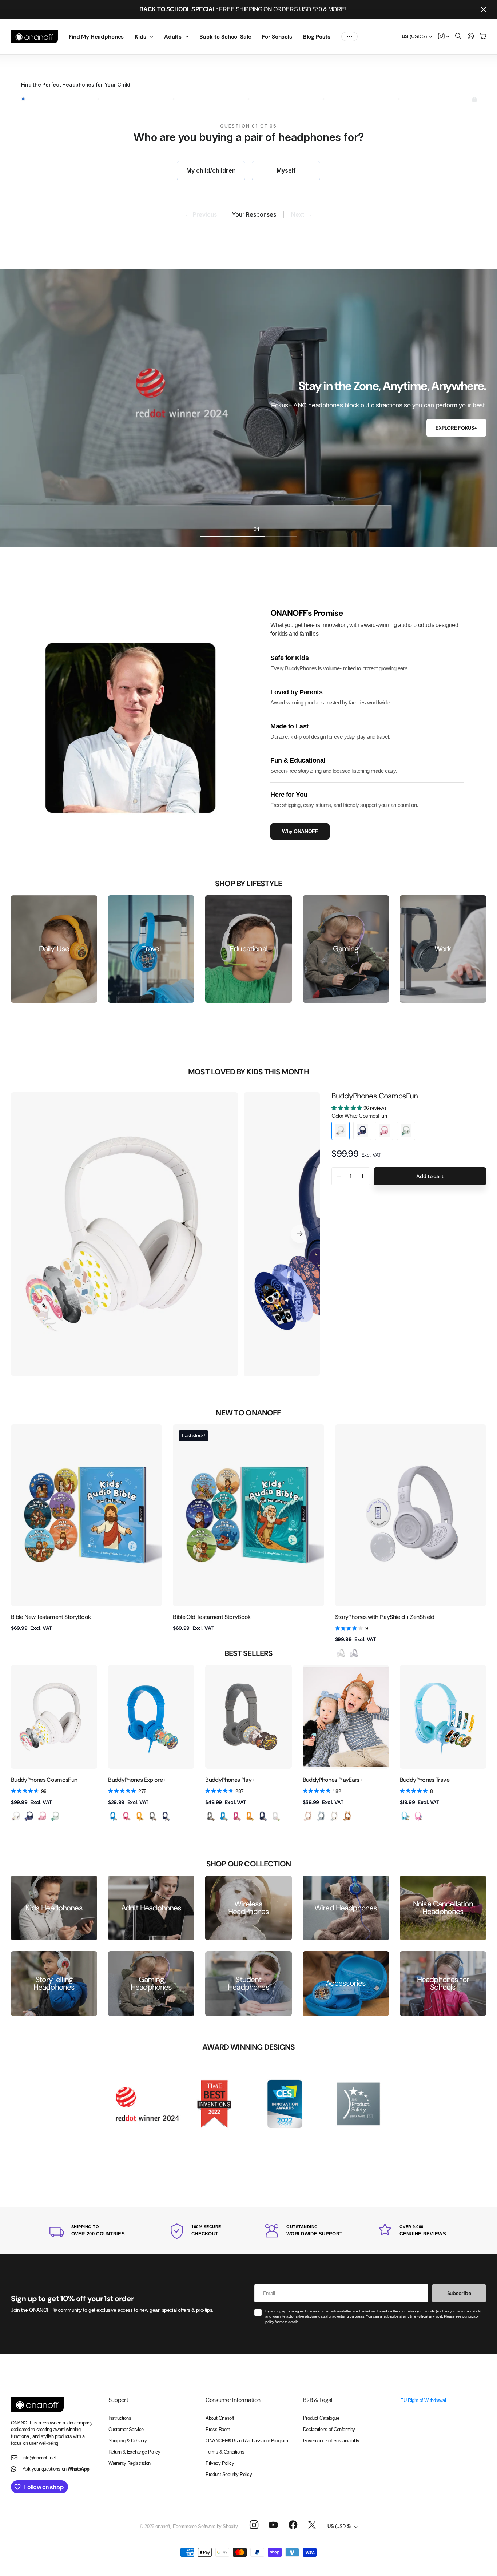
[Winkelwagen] (483, 37)
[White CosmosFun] (16, 1816)
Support (118, 2400)
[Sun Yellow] (140, 1816)
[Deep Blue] (166, 1816)
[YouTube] (273, 2525)
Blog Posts (317, 37)
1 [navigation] (208, 529)
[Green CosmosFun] (56, 1816)
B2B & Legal (318, 2400)
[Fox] (347, 1816)
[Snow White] (276, 1816)
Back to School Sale (225, 37)
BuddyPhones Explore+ (137, 1780)
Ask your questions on (56, 2469)
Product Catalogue (321, 2418)
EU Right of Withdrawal (423, 2400)
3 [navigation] (240, 529)
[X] (312, 2525)
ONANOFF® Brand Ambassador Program (247, 2441)
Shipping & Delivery (128, 2441)
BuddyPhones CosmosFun (375, 1096)
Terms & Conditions (225, 2452)
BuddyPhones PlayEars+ (333, 1780)
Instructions (120, 2418)
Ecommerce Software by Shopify (205, 2526)
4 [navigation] (257, 529)
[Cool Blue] (114, 1816)
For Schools (277, 37)
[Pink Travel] (418, 1816)
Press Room (218, 2429)
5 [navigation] (273, 529)
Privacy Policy (220, 2463)
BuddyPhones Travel (425, 1780)
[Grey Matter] (153, 1816)
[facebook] (293, 2525)
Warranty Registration (130, 2463)
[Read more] (444, 37)
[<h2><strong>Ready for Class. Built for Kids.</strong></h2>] (249, 408)
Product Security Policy (229, 2474)
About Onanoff (220, 2418)
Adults (173, 37)
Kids (140, 37)
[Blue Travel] (405, 1816)
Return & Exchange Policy (134, 2452)
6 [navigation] (289, 529)
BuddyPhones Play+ (230, 1780)
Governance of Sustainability (331, 2441)
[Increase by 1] (363, 1176)
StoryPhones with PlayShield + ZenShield (385, 1617)
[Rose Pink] (127, 1816)
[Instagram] (254, 2525)
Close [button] (484, 9)
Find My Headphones (96, 37)
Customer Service (126, 2429)
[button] (300, 1234)
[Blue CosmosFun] (29, 1816)
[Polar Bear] (334, 1816)
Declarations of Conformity (329, 2429)
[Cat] (308, 1816)
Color (359, 1116)
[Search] (458, 37)
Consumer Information (233, 2400)
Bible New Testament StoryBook (51, 1617)
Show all (246, 1838)
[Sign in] (471, 37)
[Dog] (321, 1816)
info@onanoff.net (39, 2458)
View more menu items (349, 37)
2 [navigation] (224, 529)
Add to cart (430, 1176)
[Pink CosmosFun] (43, 1816)
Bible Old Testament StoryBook (212, 1617)
